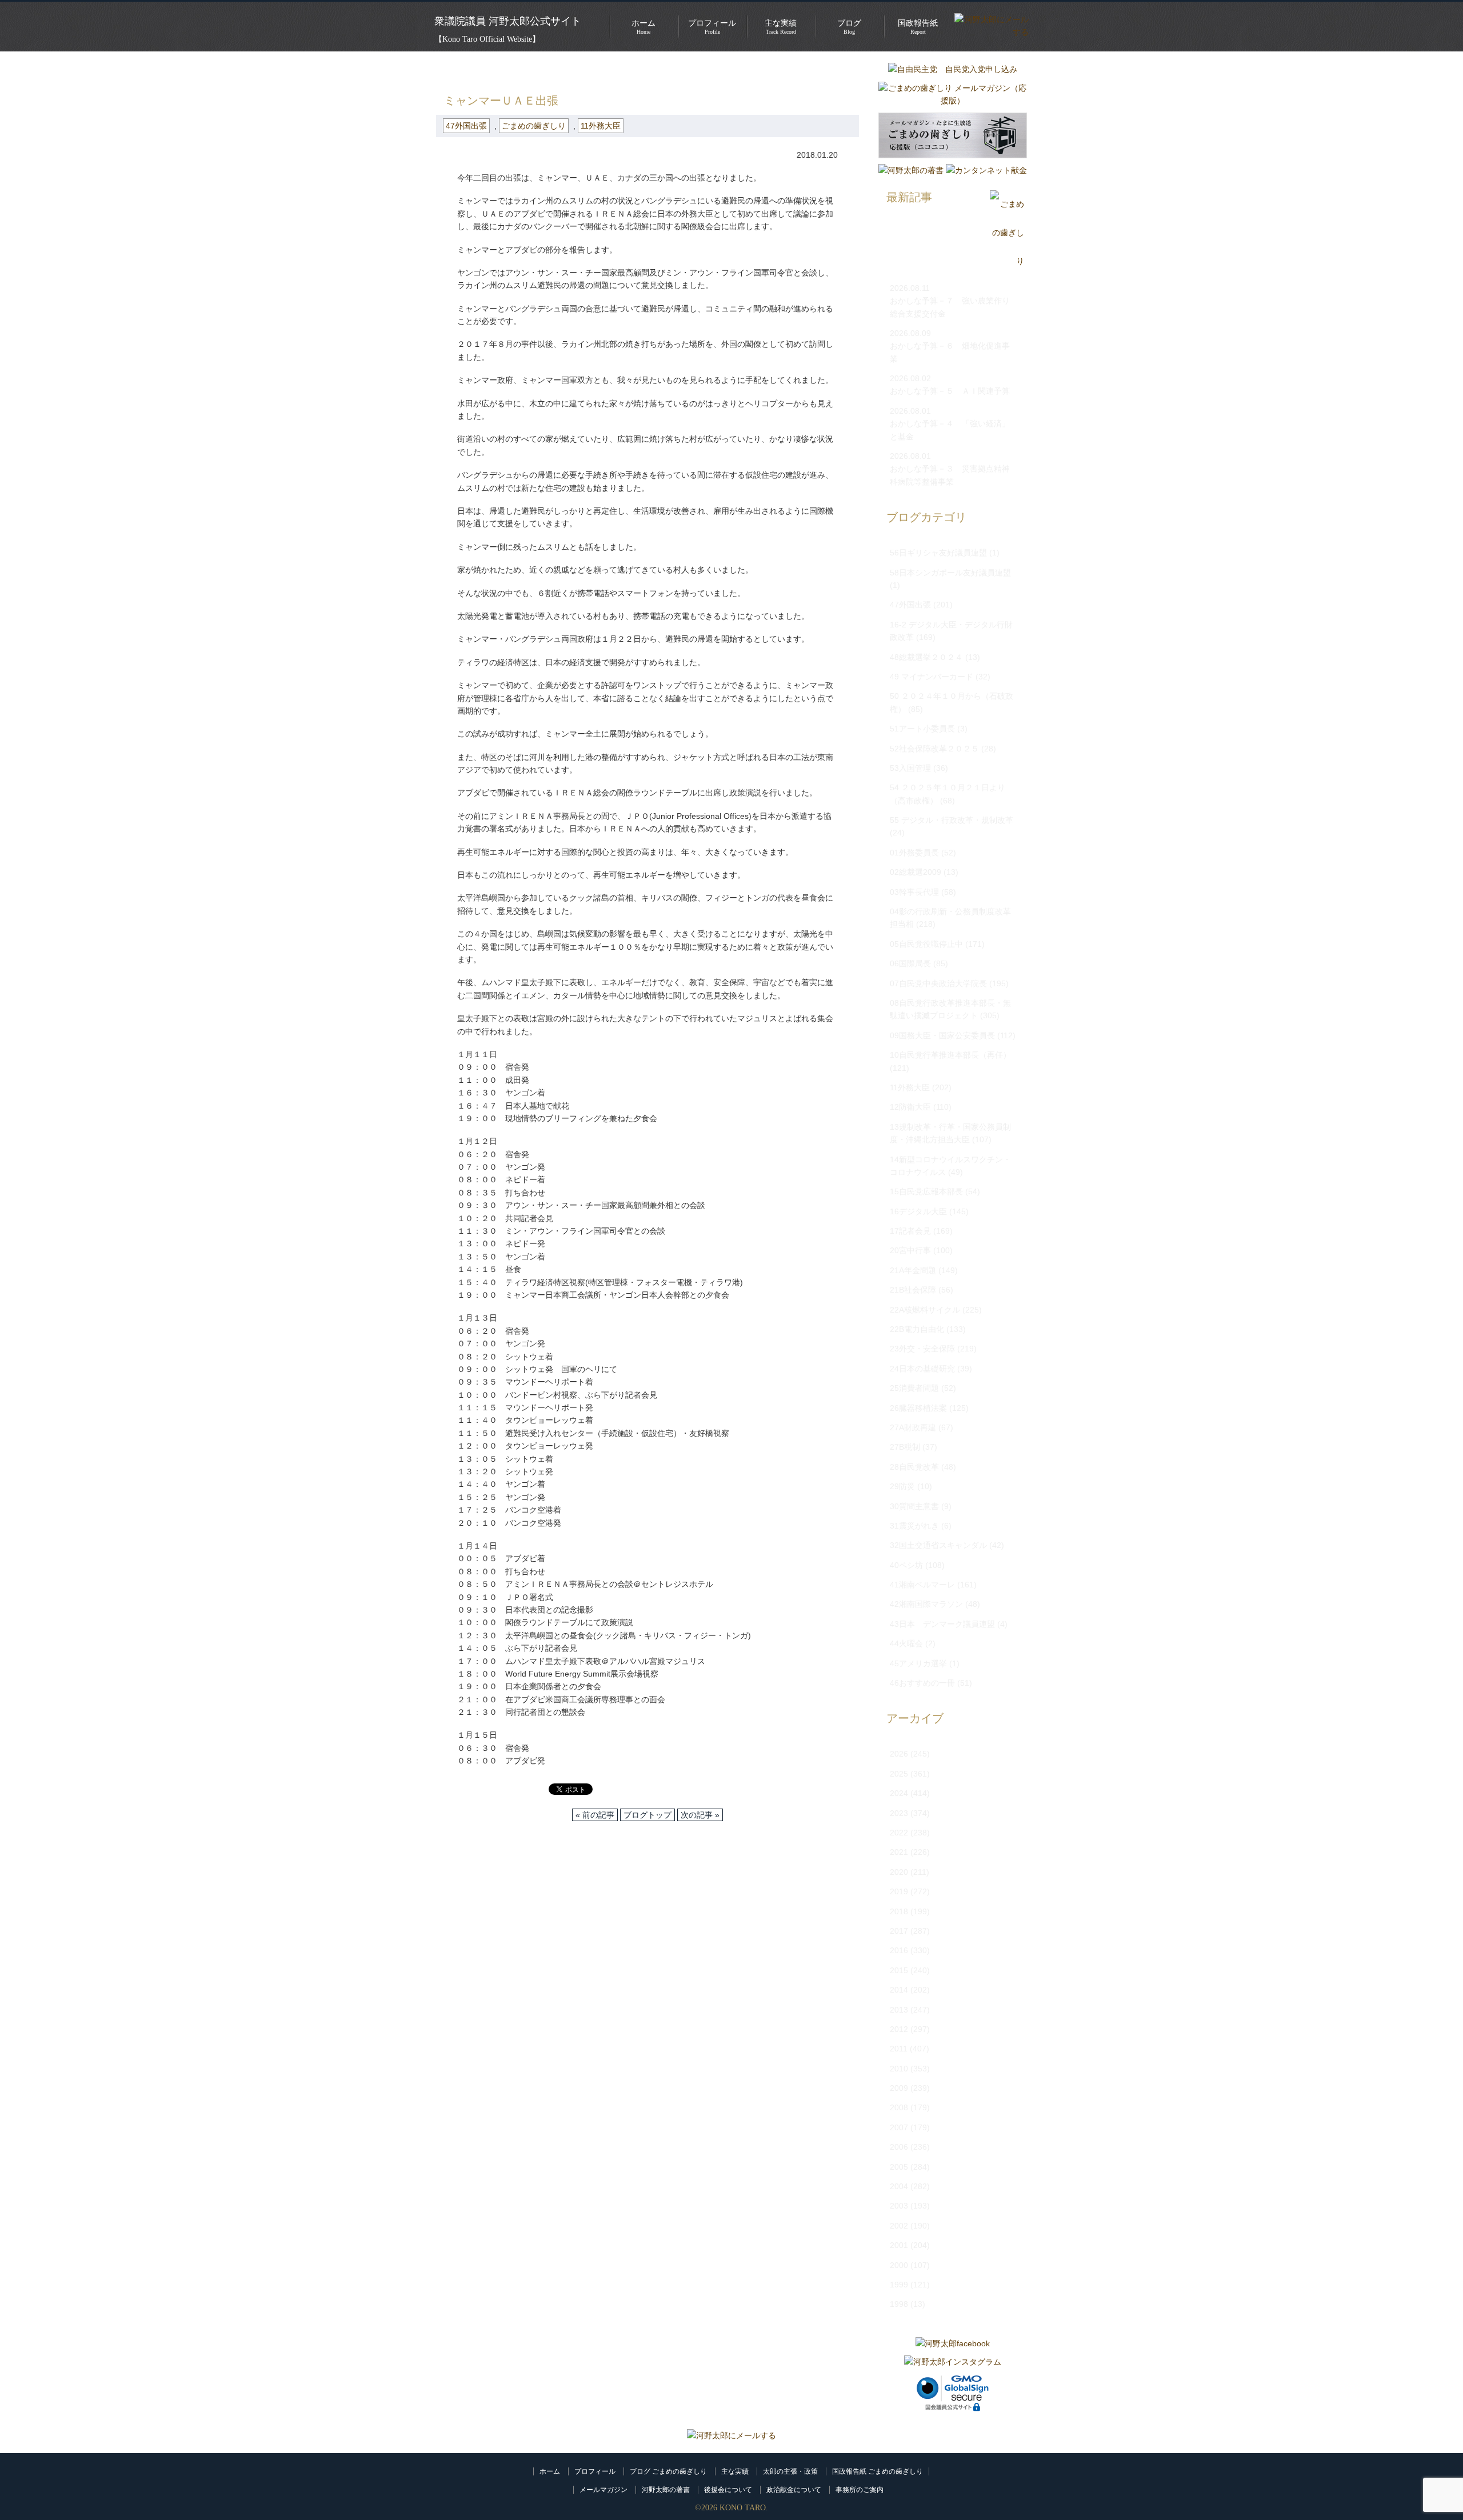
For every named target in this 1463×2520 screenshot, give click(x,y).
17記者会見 (910, 1231)
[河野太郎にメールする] (731, 2435)
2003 (899, 2206)
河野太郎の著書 (666, 2490)
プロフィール (595, 2471)
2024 (899, 1793)
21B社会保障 (913, 1290)
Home (643, 27)
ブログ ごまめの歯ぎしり (668, 2471)
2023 (899, 1813)
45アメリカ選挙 (918, 1663)
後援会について (728, 2490)
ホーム (550, 2471)
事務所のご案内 (860, 2490)
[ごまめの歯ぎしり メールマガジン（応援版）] (953, 101)
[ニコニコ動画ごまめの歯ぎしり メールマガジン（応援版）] (953, 161)
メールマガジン (603, 2490)
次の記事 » (700, 1815)
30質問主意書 (914, 1506)
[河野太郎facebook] (953, 2343)
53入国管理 (910, 768)
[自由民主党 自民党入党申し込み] (953, 69)
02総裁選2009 (916, 872)
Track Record (781, 27)
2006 (899, 2147)
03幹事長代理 (914, 892)
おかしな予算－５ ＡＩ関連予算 (950, 391)
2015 (899, 1970)
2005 (899, 2167)
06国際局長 (910, 963)
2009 (899, 2088)
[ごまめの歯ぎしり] (1007, 261)
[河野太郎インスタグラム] (953, 2362)
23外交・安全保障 (922, 1349)
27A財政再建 (913, 1427)
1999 (899, 2285)
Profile (712, 27)
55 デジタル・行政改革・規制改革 (952, 820)
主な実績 (735, 2471)
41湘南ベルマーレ (922, 1585)
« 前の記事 (595, 1815)
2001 (899, 2245)
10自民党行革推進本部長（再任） (950, 1055)
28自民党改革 (914, 1467)
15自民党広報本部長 (926, 1191)
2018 (899, 1911)
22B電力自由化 (917, 1329)
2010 (899, 2069)
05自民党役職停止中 (926, 944)
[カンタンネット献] (986, 170)
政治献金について (794, 2490)
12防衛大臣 (910, 1107)
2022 (899, 1833)
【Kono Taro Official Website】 (487, 39)
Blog (849, 27)
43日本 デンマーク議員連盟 (942, 1624)
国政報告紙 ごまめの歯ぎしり (878, 2471)
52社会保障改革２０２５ (934, 749)
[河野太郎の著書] (911, 170)
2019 (899, 1891)
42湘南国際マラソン (926, 1604)
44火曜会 (906, 1643)
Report (918, 27)
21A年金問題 (913, 1270)
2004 (899, 2186)
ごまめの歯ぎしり (507, 69)
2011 (899, 2049)
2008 (899, 2107)
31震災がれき (914, 1526)
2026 (899, 1754)
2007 (899, 2127)
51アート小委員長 (922, 729)
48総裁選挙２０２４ (926, 657)
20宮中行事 (910, 1250)
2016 (899, 1950)
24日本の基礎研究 (922, 1369)
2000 (899, 2265)
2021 (899, 1852)
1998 (899, 2304)
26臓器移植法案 (918, 1408)
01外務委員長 (914, 853)
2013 (899, 2010)
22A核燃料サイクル (925, 1310)
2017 (899, 1931)
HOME (448, 69)
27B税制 (905, 1447)
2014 (899, 1990)
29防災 (902, 1486)
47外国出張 (577, 69)
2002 (899, 2226)
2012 (899, 2029)
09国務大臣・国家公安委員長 (942, 1035)
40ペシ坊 (906, 1565)
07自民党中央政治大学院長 (938, 983)
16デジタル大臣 (918, 1211)
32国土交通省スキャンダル (938, 1545)
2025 (899, 1774)
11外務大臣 (601, 126)
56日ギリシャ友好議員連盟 (938, 553)
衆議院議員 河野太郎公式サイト (508, 21)
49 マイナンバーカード (932, 677)
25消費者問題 (914, 1388)
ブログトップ (647, 1815)
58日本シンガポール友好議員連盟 (950, 573)
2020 (899, 1872)
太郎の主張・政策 (790, 2471)
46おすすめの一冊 (922, 1683)
